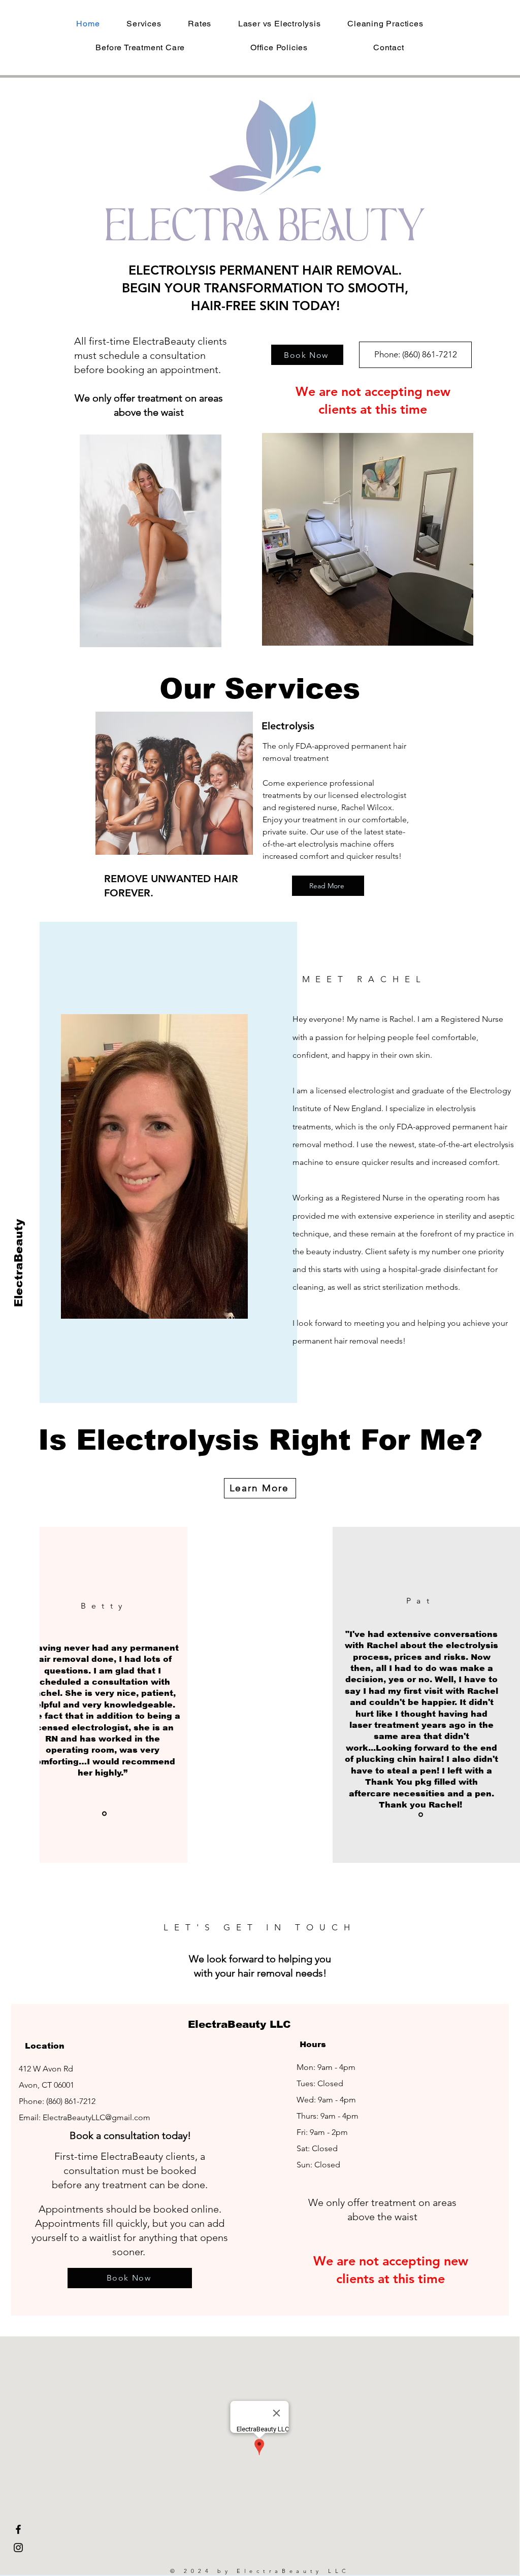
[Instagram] (18, 2548)
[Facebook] (18, 2529)
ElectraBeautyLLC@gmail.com (96, 2117)
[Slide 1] (104, 1813)
